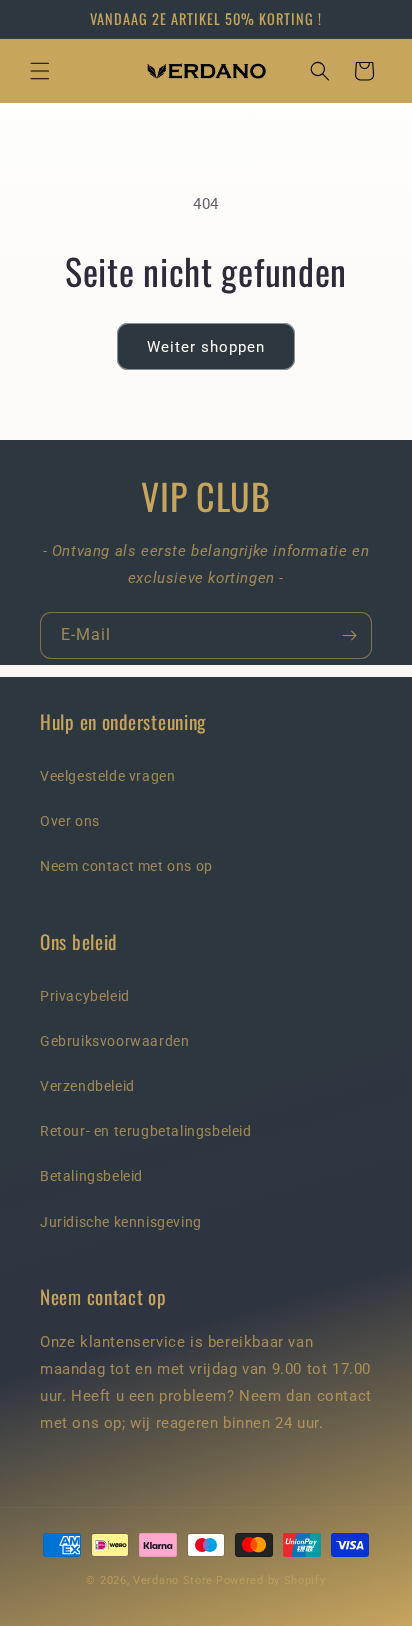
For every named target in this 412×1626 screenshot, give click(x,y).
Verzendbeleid (87, 1086)
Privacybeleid (85, 996)
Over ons (70, 821)
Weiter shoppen (206, 347)
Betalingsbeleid (91, 1176)
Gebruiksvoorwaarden (114, 1041)
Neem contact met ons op (126, 866)
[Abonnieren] (349, 635)
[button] (40, 71)
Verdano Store (173, 1580)
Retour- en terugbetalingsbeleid (146, 1131)
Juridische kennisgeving (121, 1222)
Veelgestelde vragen (107, 776)
